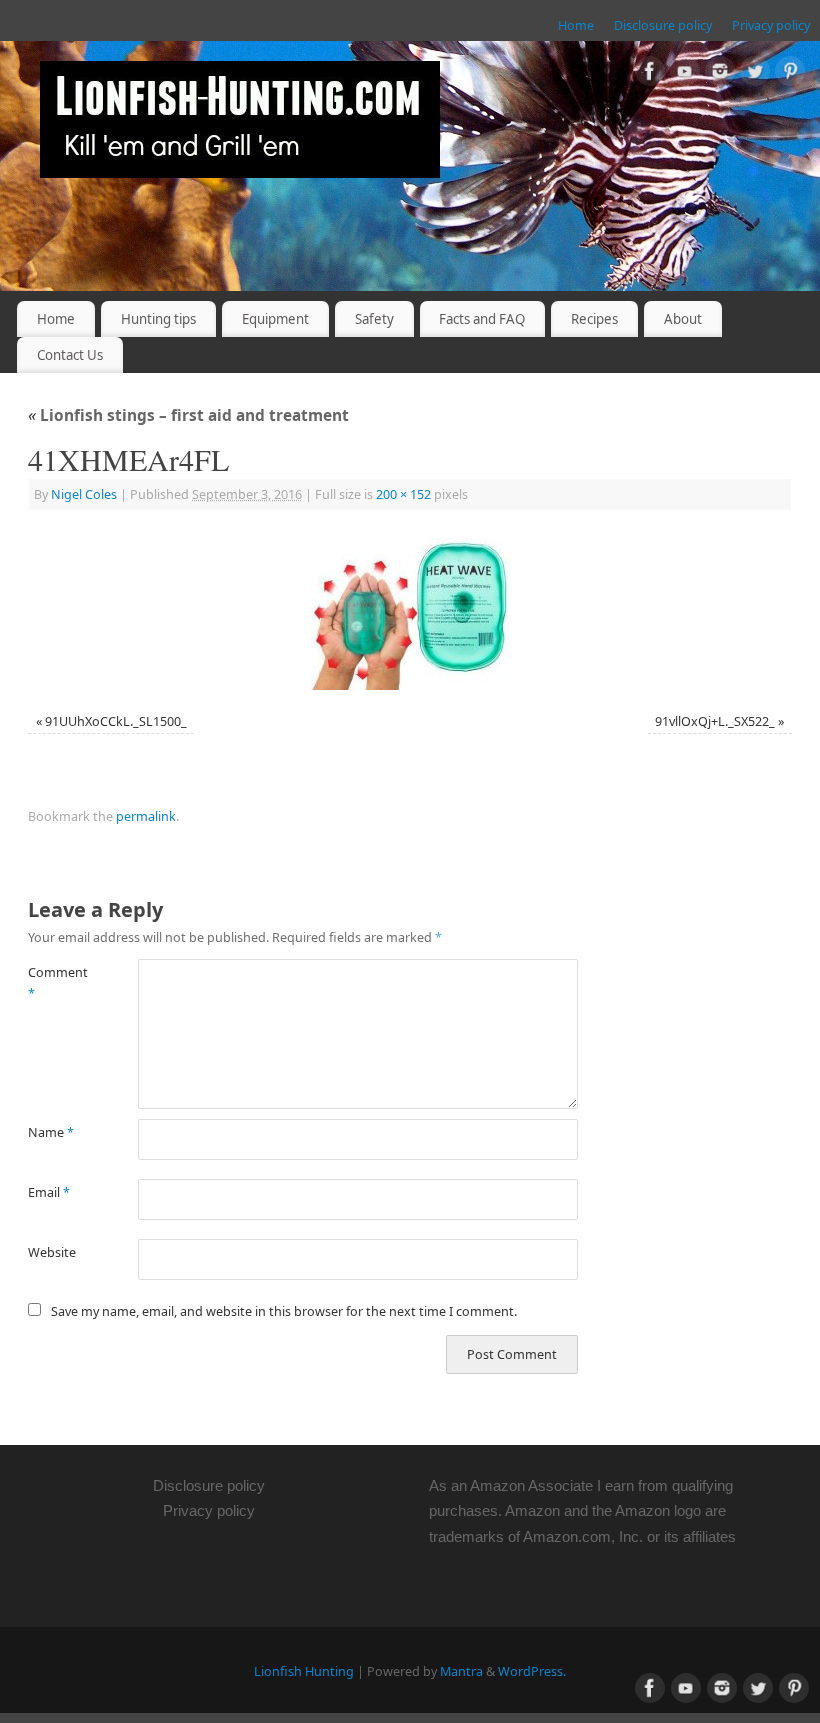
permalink (146, 816)
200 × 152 (403, 494)
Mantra (461, 1671)
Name (51, 1132)
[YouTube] (685, 74)
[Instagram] (720, 74)
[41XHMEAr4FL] (410, 614)
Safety (374, 319)
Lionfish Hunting (304, 1671)
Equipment (275, 319)
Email (49, 1192)
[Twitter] (755, 74)
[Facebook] (650, 74)
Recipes (594, 319)
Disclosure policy (663, 25)
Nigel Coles (84, 494)
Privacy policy (771, 25)
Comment (55, 983)
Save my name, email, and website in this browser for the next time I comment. (284, 1311)
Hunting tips (158, 319)
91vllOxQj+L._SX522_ (715, 721)
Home (576, 25)
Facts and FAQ (482, 319)
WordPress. (532, 1671)
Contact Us (70, 355)
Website (52, 1252)
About (683, 319)
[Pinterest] (790, 74)
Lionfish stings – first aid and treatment (188, 415)
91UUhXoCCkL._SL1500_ (116, 721)
